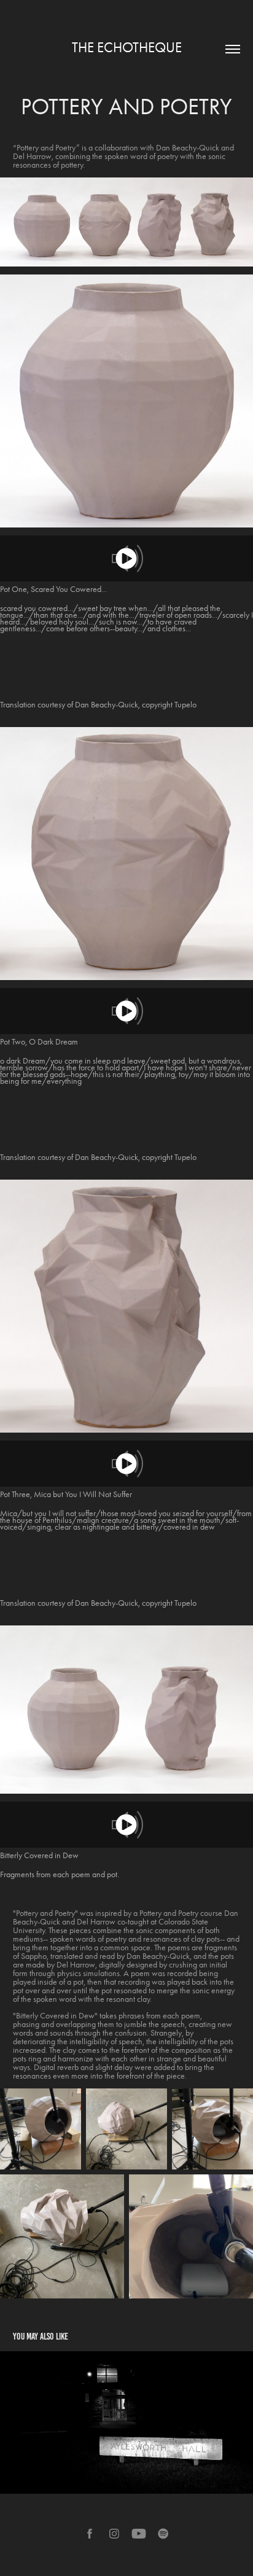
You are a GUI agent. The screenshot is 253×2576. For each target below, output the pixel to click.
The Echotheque (127, 48)
